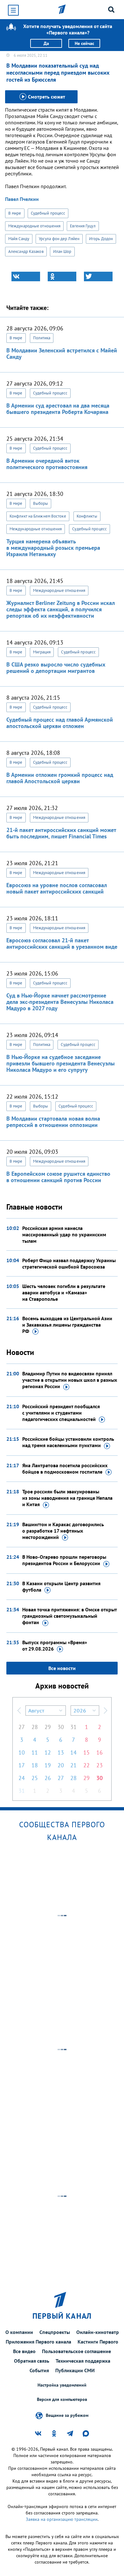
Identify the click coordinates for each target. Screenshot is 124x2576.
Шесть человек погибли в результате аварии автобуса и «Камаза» (64, 1292)
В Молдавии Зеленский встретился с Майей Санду (62, 353)
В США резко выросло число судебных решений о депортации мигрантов (56, 668)
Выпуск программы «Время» (55, 1645)
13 (61, 1752)
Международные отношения (34, 226)
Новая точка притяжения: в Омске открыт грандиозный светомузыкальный (69, 1616)
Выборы (41, 503)
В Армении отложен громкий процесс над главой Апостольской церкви (60, 778)
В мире (15, 213)
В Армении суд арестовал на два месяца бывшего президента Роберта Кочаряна (58, 409)
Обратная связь (32, 2361)
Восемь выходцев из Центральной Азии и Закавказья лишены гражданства (67, 1325)
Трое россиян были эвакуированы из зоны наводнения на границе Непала (67, 1498)
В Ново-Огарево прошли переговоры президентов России (64, 1560)
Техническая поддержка (83, 2361)
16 (100, 1752)
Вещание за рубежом (67, 2415)
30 (61, 1727)
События (39, 2370)
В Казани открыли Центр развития (61, 1586)
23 (100, 1765)
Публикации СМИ (75, 2370)
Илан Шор (62, 251)
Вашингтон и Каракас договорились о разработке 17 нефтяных (63, 1531)
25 (35, 1778)
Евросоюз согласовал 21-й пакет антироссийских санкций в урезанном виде (62, 943)
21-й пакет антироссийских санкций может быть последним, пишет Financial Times (61, 833)
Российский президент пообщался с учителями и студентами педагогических (61, 1413)
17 (22, 1765)
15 (86, 1752)
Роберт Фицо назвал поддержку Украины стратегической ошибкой (69, 1263)
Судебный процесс (48, 213)
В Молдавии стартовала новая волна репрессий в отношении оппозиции (53, 1122)
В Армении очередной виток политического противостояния (47, 464)
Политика (42, 338)
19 (48, 1765)
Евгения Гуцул (83, 226)
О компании (19, 2332)
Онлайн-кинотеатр (98, 2332)
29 (48, 1727)
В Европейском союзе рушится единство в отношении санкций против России (58, 1177)
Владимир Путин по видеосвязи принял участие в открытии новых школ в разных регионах (70, 1380)
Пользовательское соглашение (76, 2351)
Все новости (62, 1668)
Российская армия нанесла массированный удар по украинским (64, 1234)
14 (73, 1752)
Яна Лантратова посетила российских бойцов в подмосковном (65, 1468)
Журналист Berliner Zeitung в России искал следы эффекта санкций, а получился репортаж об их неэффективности (61, 609)
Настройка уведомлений (62, 2385)
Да (46, 43)
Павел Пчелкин (22, 199)
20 (61, 1765)
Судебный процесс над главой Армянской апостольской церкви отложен (60, 723)
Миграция (42, 652)
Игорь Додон (101, 239)
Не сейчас (84, 43)
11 (35, 1752)
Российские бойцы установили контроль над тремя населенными (68, 1442)
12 (48, 1752)
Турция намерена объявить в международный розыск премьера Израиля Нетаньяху (53, 548)
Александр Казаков (26, 251)
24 (22, 1778)
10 (22, 1752)
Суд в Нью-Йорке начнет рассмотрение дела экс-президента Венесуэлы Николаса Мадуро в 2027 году (60, 1002)
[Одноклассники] (62, 276)
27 (22, 1727)
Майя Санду (19, 239)
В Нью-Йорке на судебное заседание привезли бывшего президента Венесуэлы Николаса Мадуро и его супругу (61, 1063)
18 (35, 1765)
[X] (98, 276)
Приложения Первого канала (38, 2342)
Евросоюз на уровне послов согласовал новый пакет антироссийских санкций (57, 888)
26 (48, 1778)
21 (73, 1765)
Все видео (24, 2351)
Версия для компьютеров (62, 2399)
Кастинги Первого (98, 2342)
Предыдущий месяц (19, 1711)
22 (86, 1765)
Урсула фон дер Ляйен (59, 239)
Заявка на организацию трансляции (62, 2519)
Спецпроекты (55, 2332)
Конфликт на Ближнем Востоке (38, 516)
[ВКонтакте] (26, 276)
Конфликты (87, 516)
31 (73, 1727)
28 (35, 1727)
